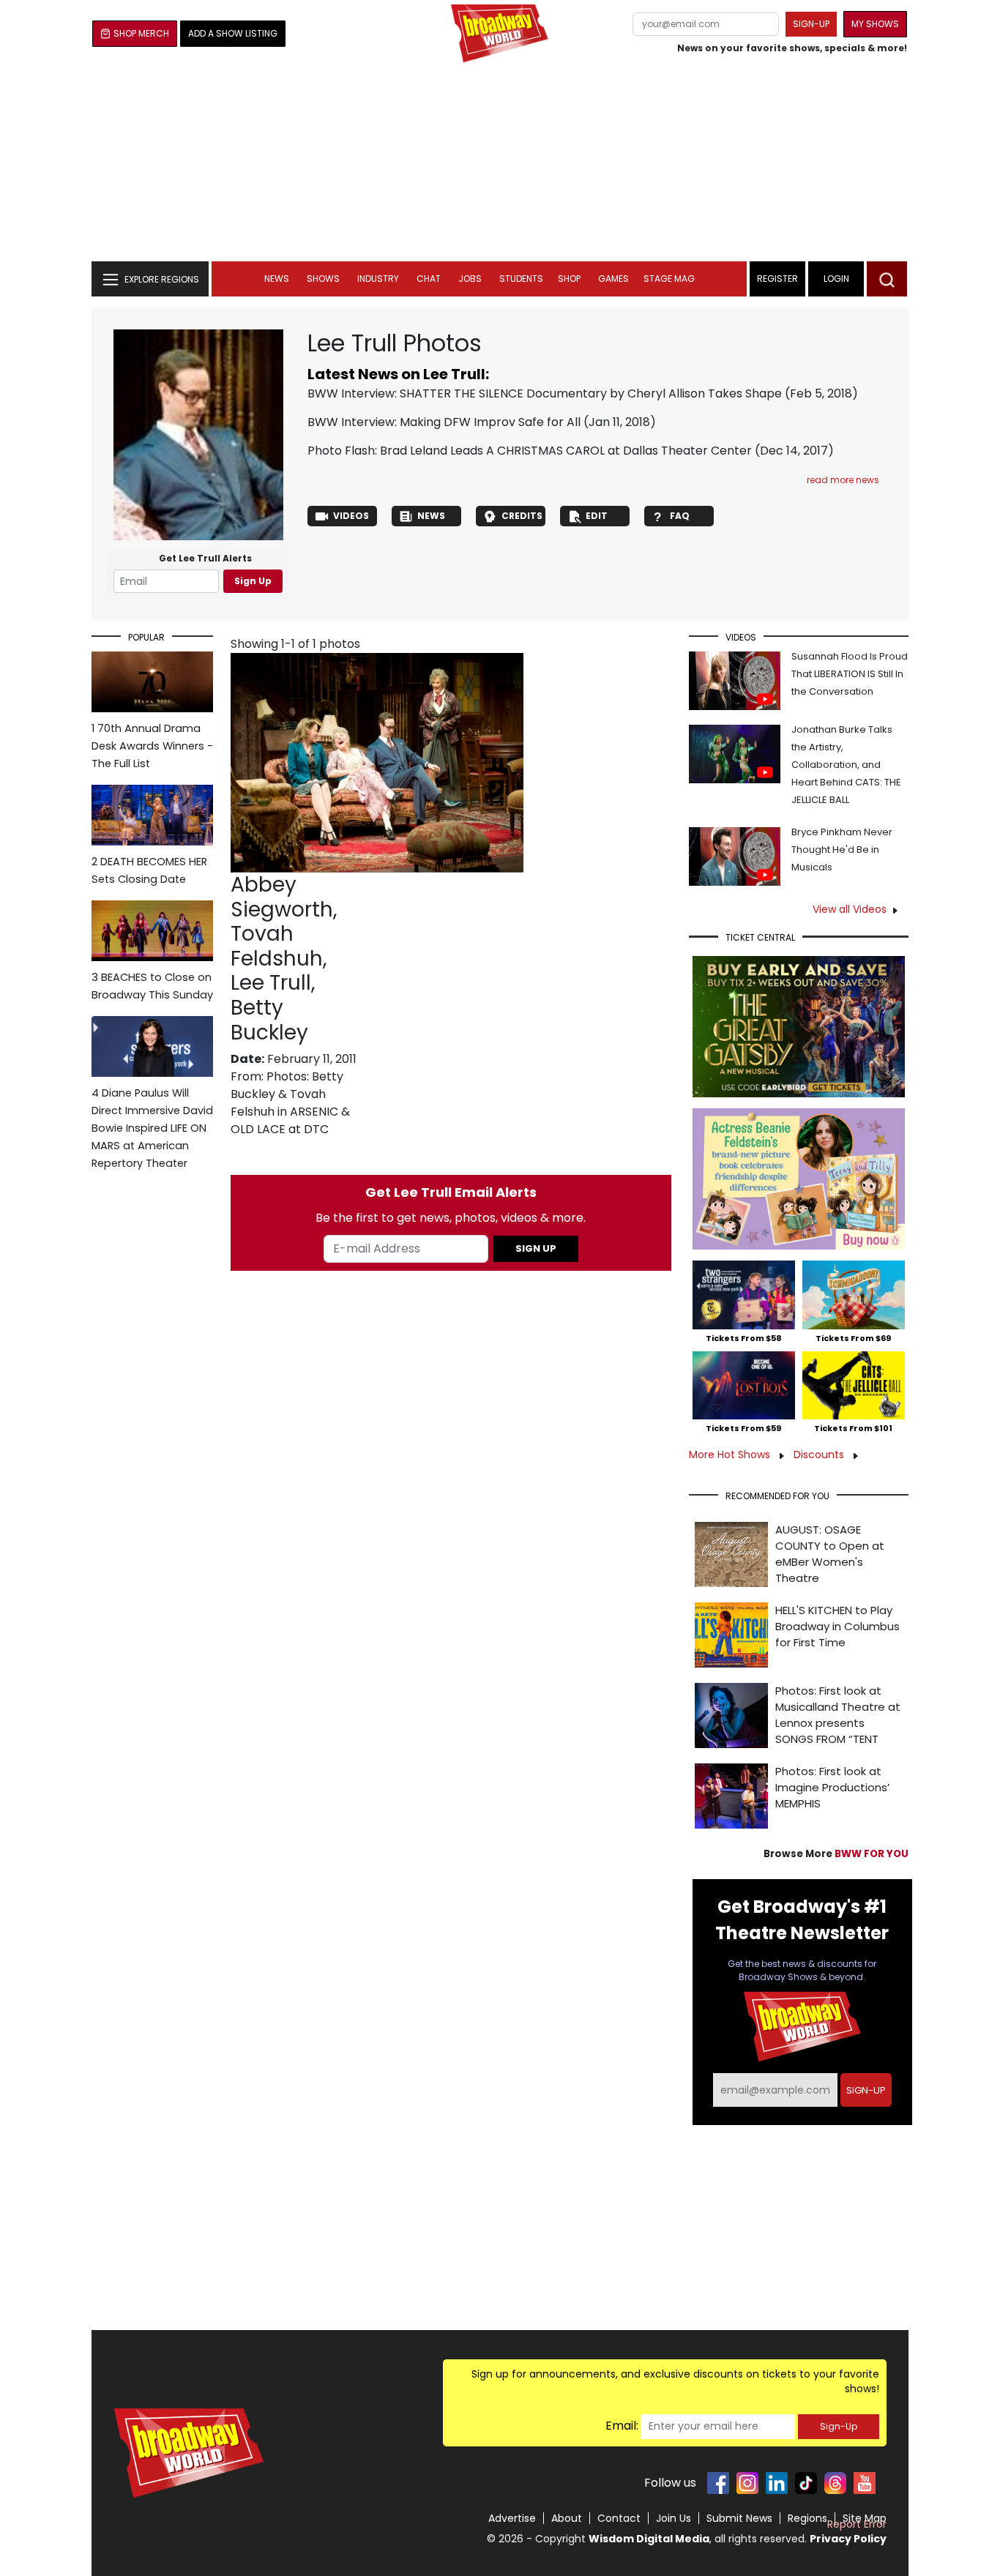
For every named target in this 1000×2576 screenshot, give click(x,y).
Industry (378, 279)
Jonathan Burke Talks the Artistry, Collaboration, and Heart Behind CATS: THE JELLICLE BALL (846, 765)
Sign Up (253, 581)
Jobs (470, 279)
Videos (351, 516)
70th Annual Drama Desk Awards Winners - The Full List (152, 746)
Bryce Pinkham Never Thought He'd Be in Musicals (842, 850)
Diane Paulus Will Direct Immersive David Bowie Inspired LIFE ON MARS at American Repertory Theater (152, 1128)
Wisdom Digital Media (649, 2539)
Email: (622, 2426)
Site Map (865, 2518)
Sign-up (811, 24)
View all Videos (850, 909)
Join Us (673, 2518)
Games (613, 279)
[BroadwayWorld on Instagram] (747, 2483)
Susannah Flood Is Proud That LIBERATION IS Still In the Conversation (850, 674)
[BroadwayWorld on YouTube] (865, 2483)
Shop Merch (141, 33)
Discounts (820, 1455)
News (277, 279)
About (567, 2518)
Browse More (836, 1854)
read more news (843, 480)
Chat (429, 279)
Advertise (512, 2518)
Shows (323, 279)
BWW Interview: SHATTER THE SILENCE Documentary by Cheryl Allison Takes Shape (545, 393)
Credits (522, 516)
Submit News (739, 2518)
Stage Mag (669, 279)
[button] (887, 279)
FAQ (680, 516)
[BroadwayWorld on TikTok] (806, 2483)
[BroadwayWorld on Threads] (835, 2483)
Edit (597, 516)
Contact (619, 2518)
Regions (807, 2518)
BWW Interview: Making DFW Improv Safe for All (444, 422)
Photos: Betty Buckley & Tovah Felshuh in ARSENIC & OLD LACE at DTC (290, 1103)
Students (521, 279)
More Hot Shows (731, 1455)
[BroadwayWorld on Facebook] (718, 2483)
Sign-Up (839, 2426)
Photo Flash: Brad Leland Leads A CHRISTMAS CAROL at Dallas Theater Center (530, 451)
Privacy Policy (848, 2539)
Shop (569, 279)
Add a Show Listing (233, 33)
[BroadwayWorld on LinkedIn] (777, 2483)
